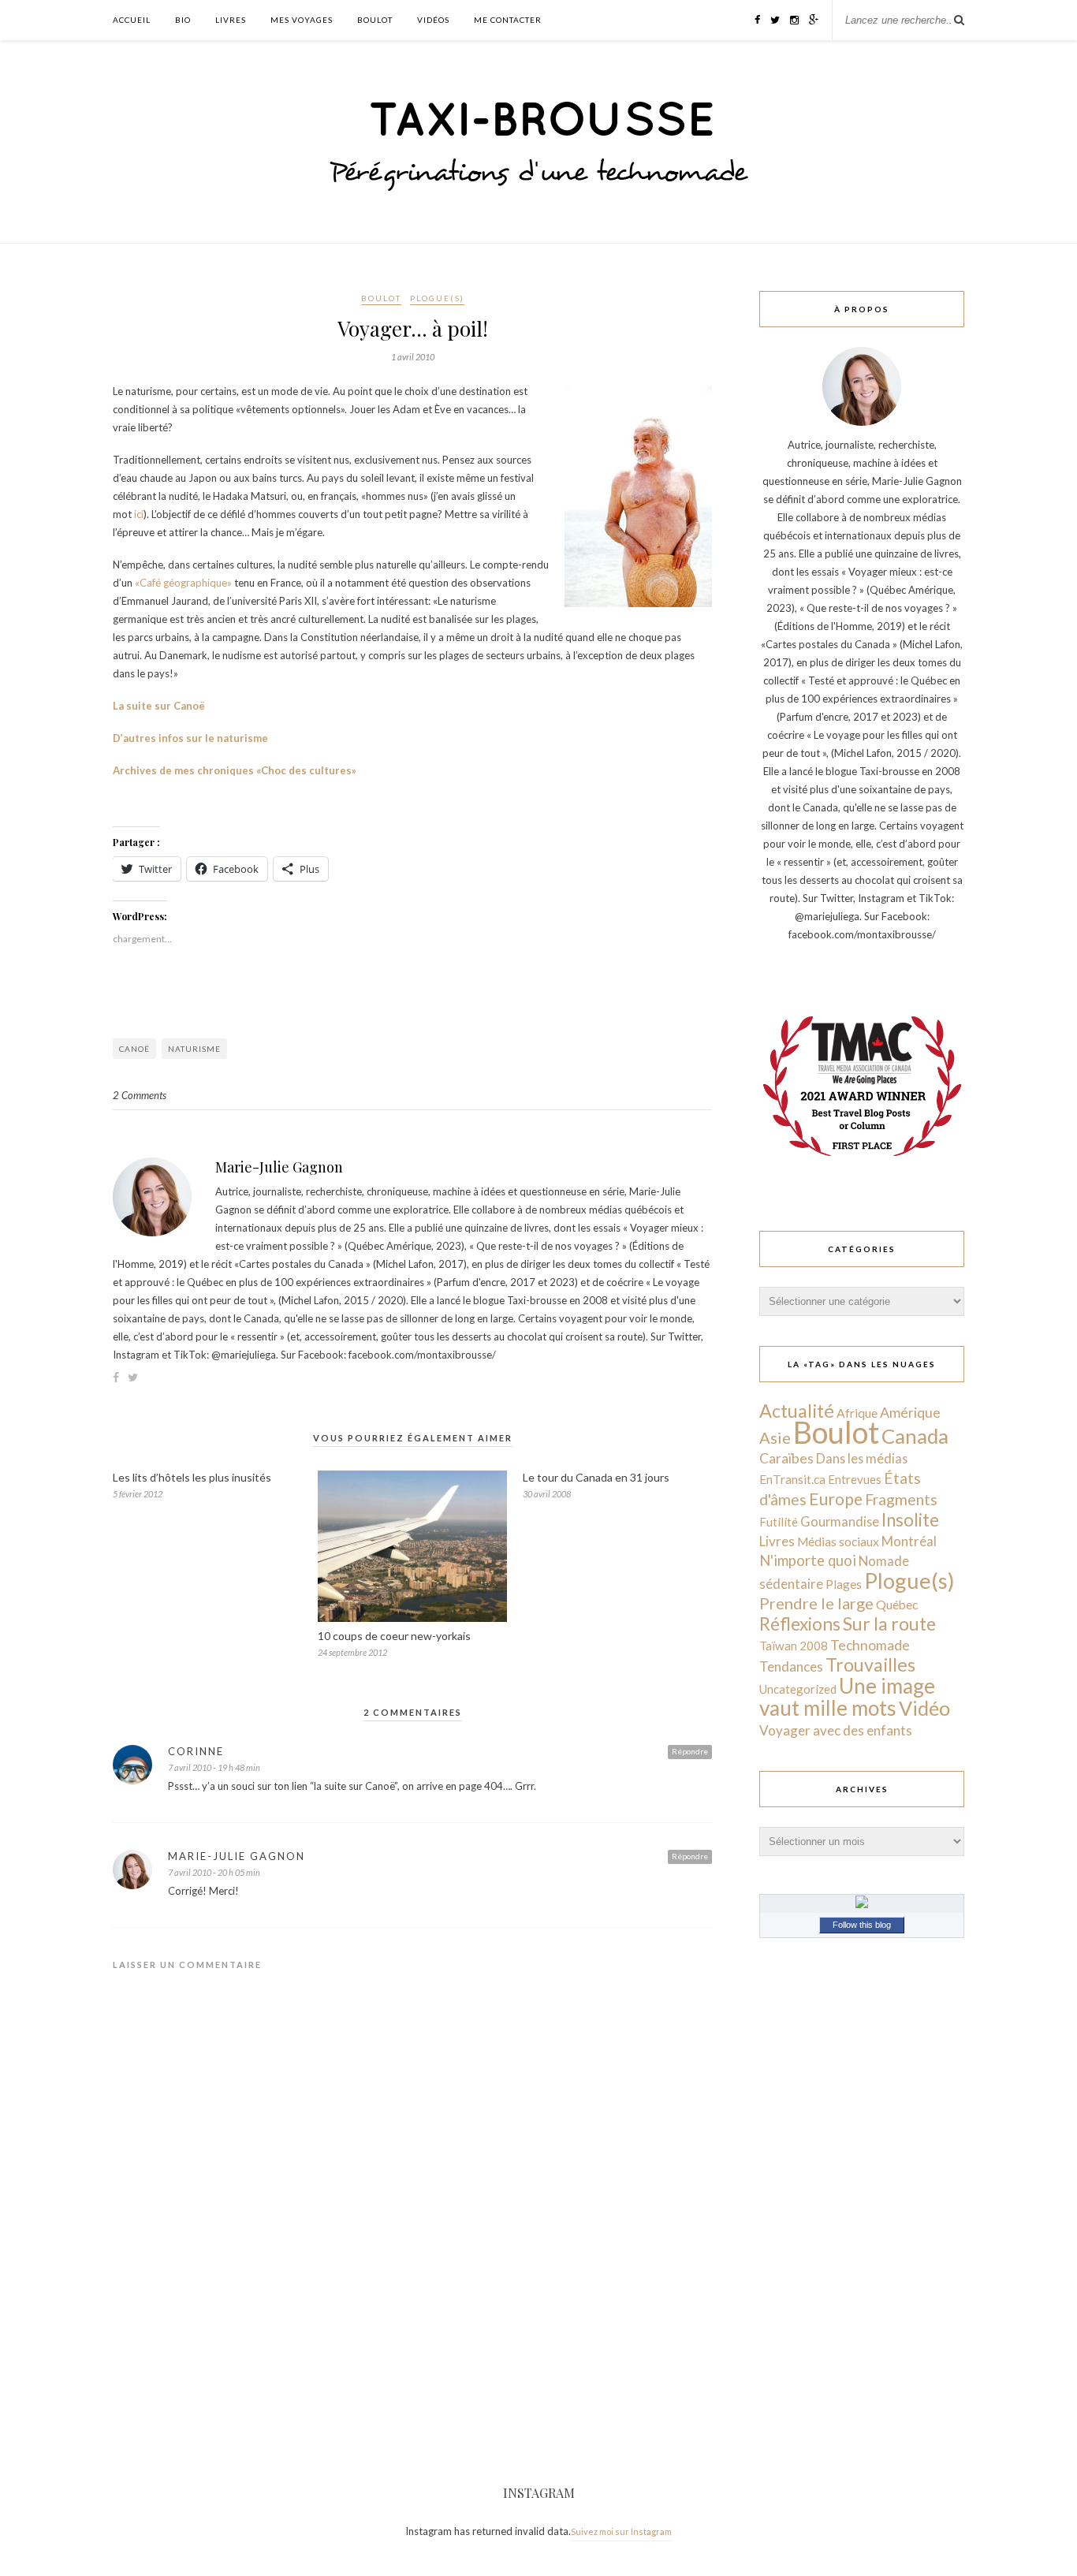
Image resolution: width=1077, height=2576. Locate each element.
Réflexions (800, 1624)
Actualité (797, 1411)
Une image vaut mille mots (847, 1697)
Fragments (901, 1499)
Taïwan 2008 (794, 1646)
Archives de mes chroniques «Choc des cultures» (235, 770)
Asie (775, 1437)
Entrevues (855, 1479)
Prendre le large (816, 1603)
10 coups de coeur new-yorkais (394, 1636)
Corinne (196, 1751)
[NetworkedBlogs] (862, 1904)
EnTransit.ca (792, 1479)
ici (139, 514)
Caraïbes (786, 1458)
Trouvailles (870, 1665)
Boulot (375, 20)
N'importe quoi (808, 1560)
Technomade (870, 1645)
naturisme (194, 1049)
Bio (183, 20)
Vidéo (924, 1708)
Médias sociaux (838, 1541)
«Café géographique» (183, 583)
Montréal (909, 1541)
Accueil (132, 20)
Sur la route (889, 1624)
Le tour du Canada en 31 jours (596, 1477)
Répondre (690, 1751)
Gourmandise (840, 1521)
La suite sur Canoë (159, 706)
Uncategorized (798, 1689)
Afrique (857, 1413)
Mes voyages (302, 20)
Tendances (791, 1666)
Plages (844, 1584)
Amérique (910, 1412)
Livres (231, 20)
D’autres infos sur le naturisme (190, 738)
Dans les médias (862, 1458)
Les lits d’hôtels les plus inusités (192, 1477)
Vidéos (433, 20)
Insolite (910, 1520)
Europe (836, 1499)
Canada (915, 1436)
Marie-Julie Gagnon (279, 1167)
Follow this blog (862, 1925)
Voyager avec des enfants (836, 1730)
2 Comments (140, 1095)
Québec (897, 1604)
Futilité (779, 1522)
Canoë (134, 1049)
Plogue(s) (437, 298)
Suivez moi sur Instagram (621, 2531)
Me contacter (508, 20)
